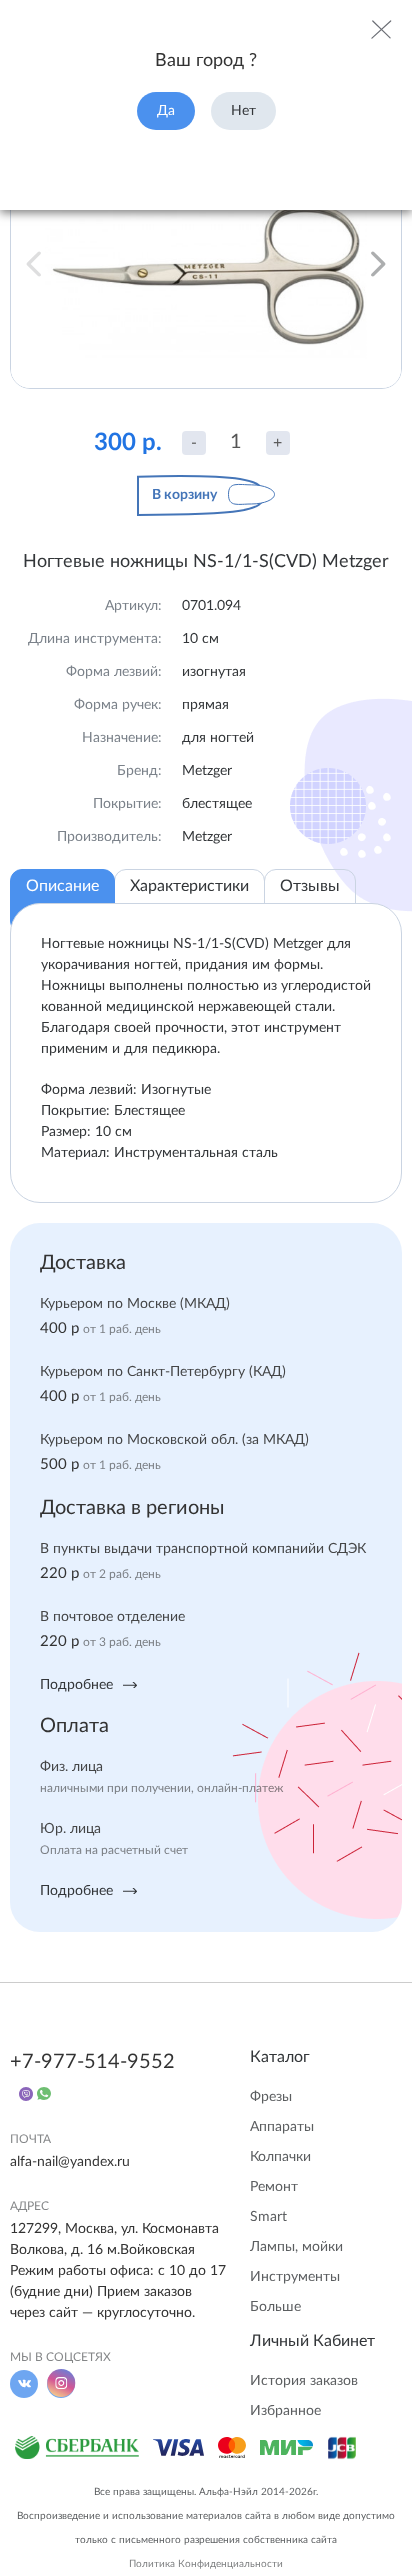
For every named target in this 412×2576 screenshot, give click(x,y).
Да (166, 111)
